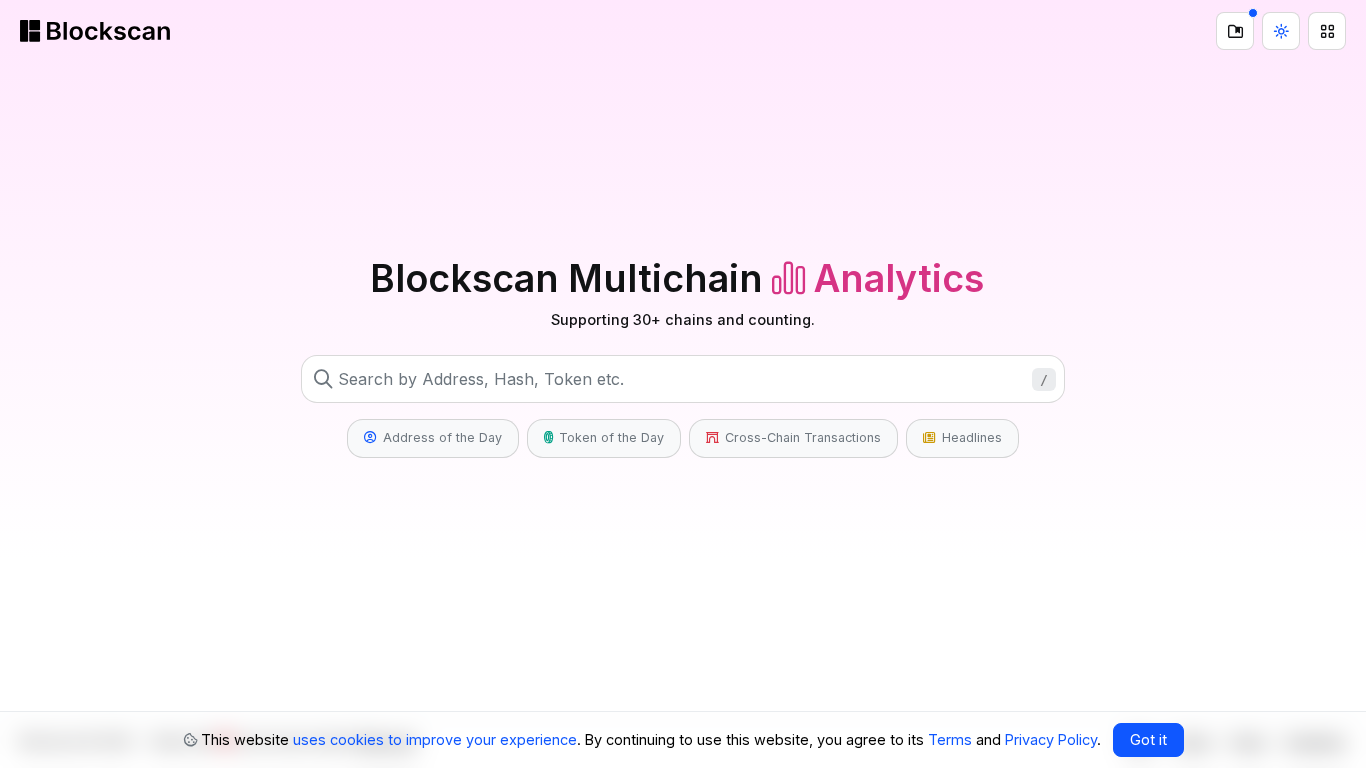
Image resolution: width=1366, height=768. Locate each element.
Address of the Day (440, 437)
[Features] (1327, 31)
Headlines (970, 437)
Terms (950, 739)
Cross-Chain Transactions (801, 437)
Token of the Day (609, 437)
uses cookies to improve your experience (435, 739)
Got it (1148, 739)
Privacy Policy (1051, 739)
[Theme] (1281, 31)
